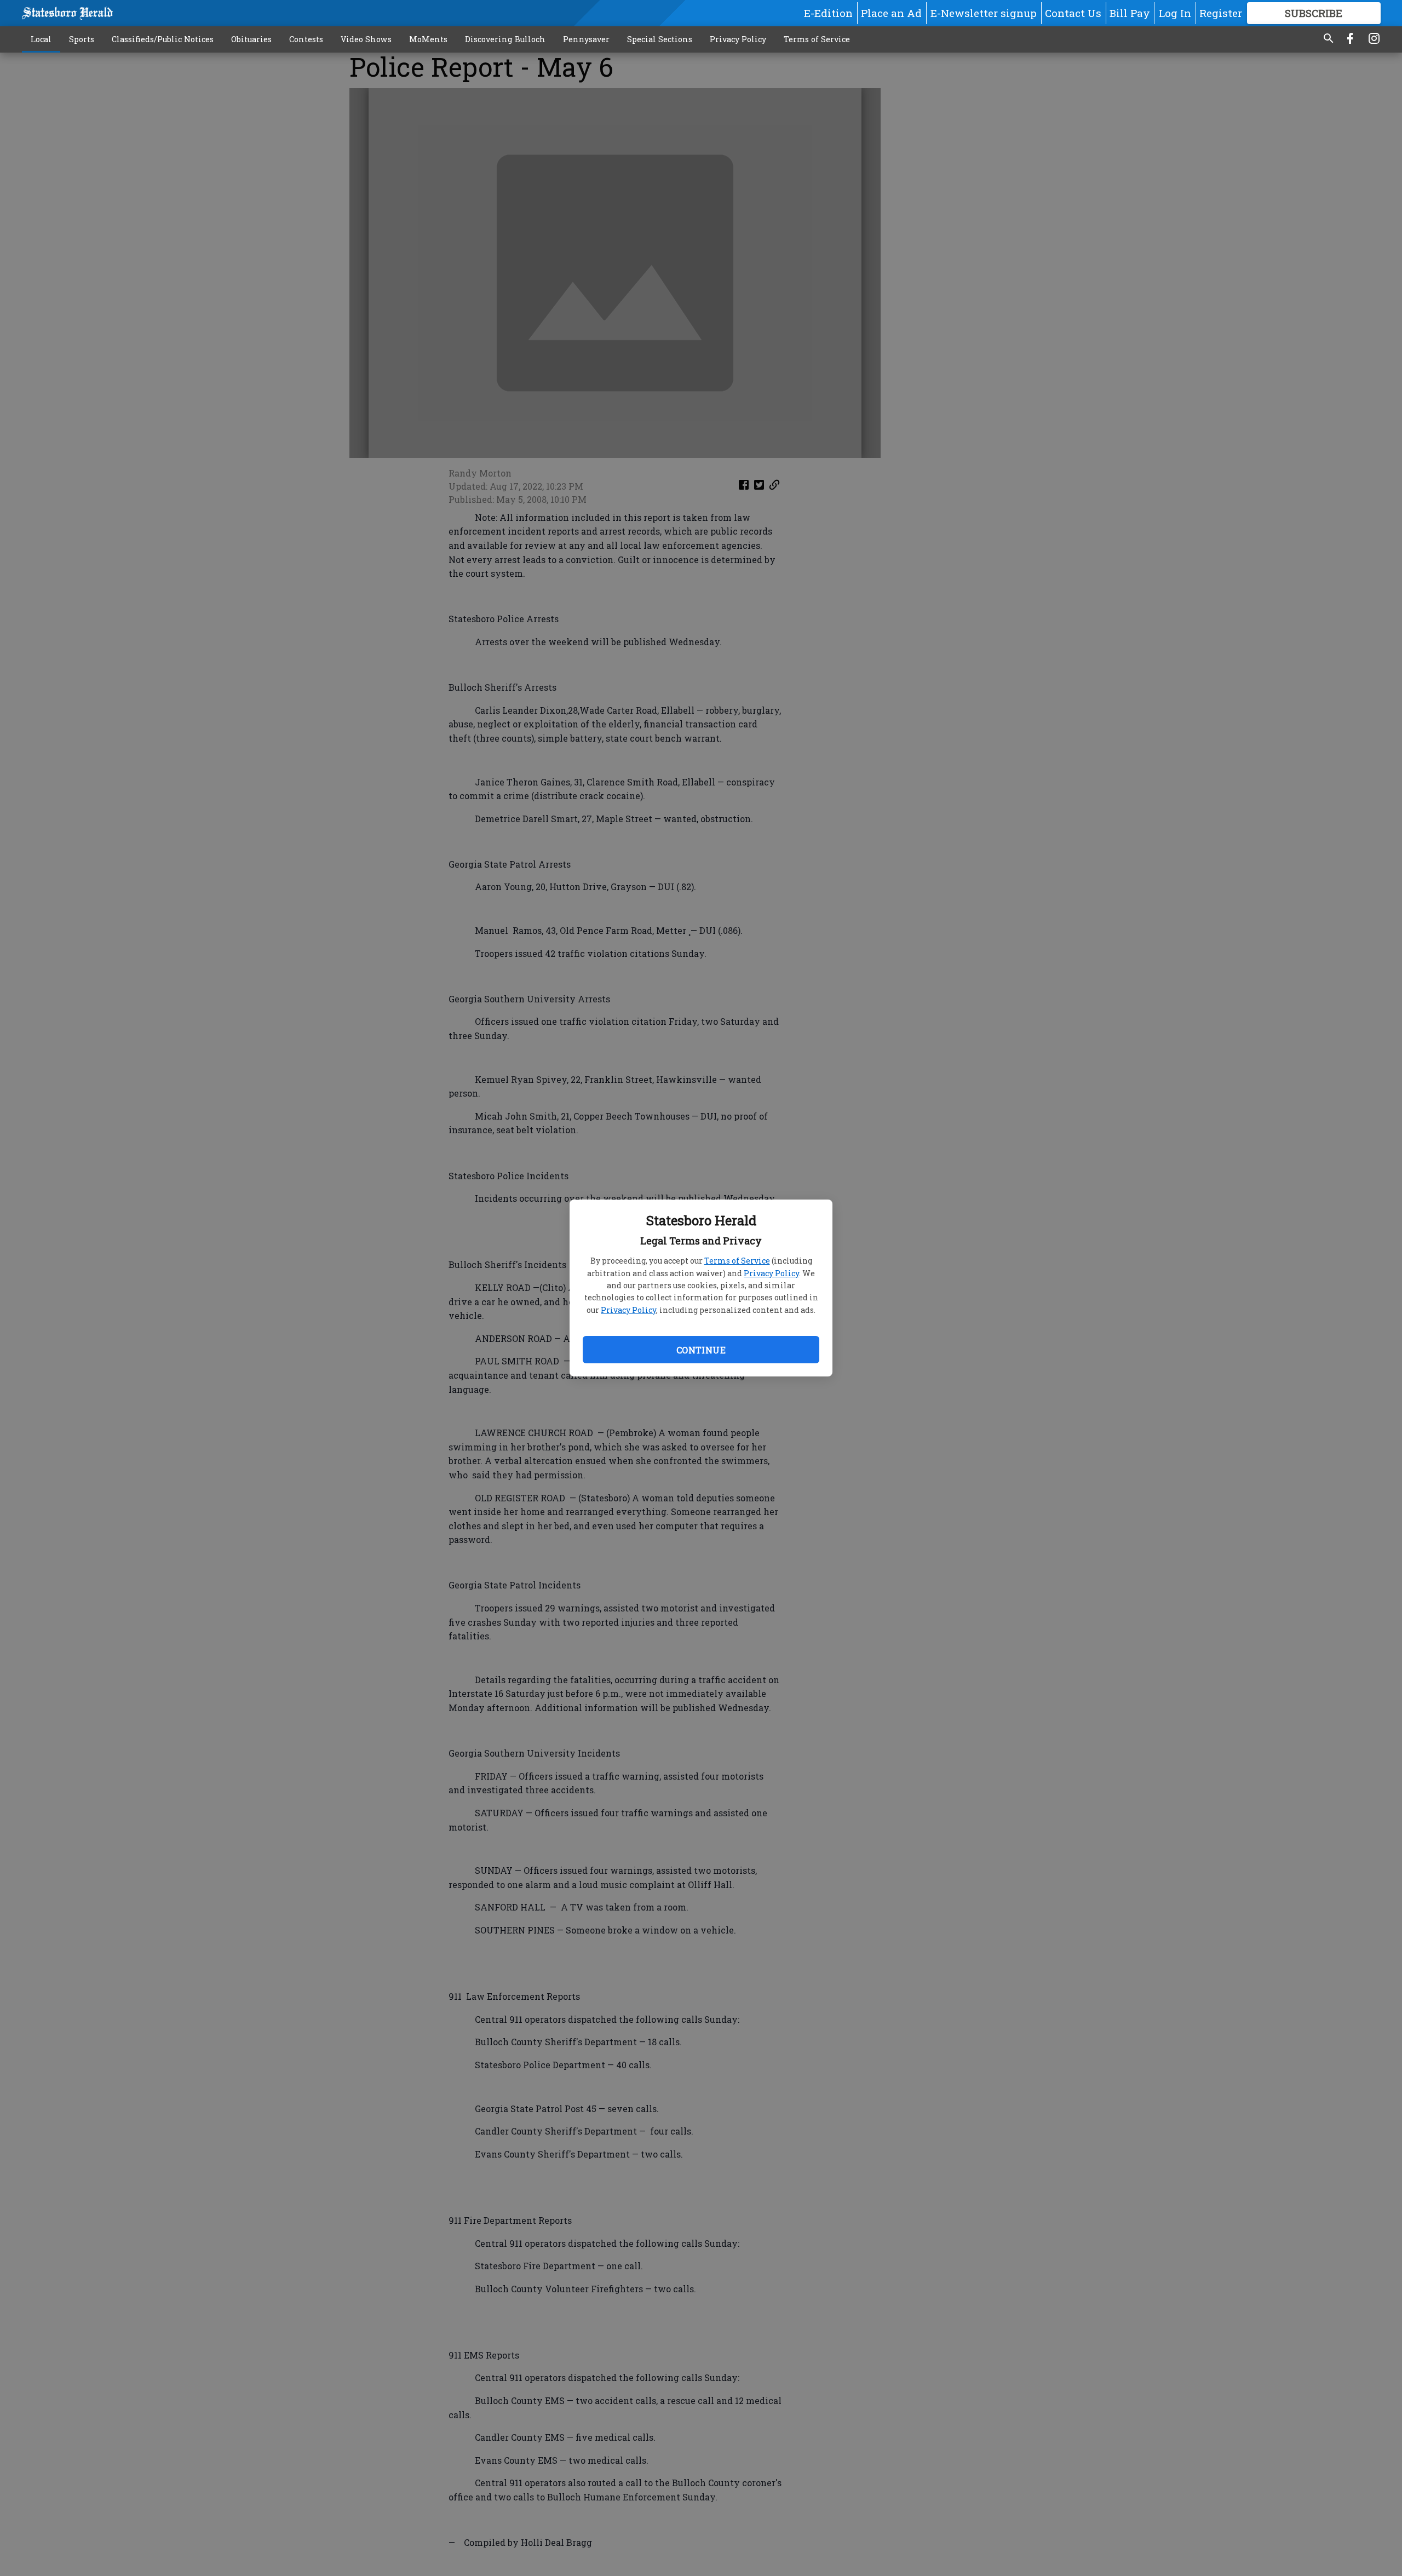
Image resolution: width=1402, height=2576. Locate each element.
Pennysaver (586, 39)
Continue (701, 1350)
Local (41, 39)
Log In (1175, 13)
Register (1221, 13)
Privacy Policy (771, 1273)
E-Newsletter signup (984, 13)
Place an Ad (891, 13)
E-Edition (828, 13)
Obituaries (251, 39)
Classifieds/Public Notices (163, 39)
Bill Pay (1130, 13)
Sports (82, 39)
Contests (306, 39)
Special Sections (660, 39)
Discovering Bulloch (505, 39)
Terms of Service (737, 1261)
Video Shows (366, 39)
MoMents (428, 39)
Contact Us (1073, 13)
